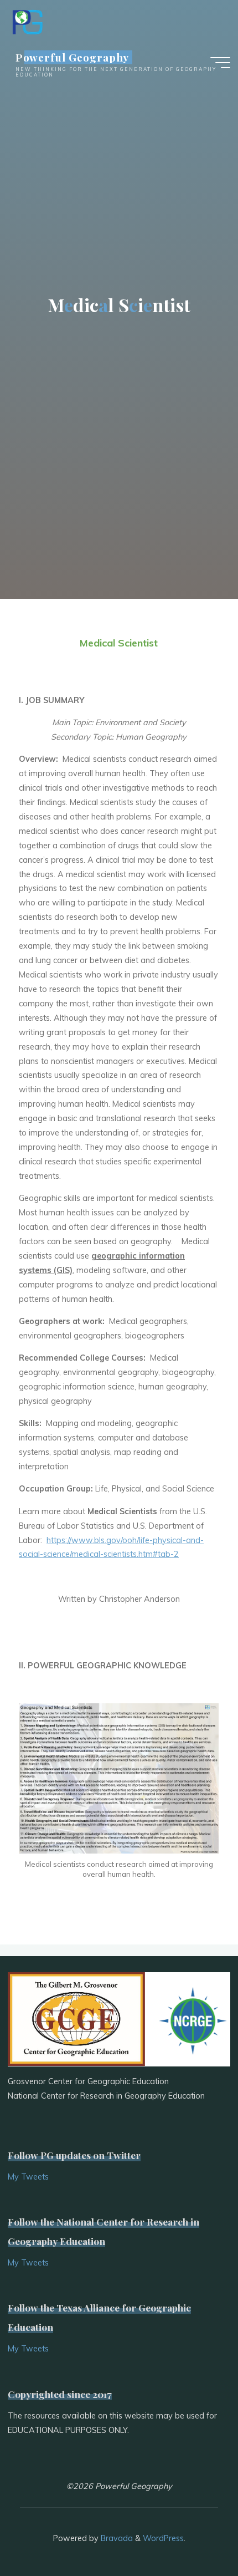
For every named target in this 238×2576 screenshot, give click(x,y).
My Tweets (28, 2177)
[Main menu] (220, 63)
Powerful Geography (73, 57)
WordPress (163, 2538)
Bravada (116, 2538)
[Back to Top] (195, 2533)
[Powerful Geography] (27, 21)
